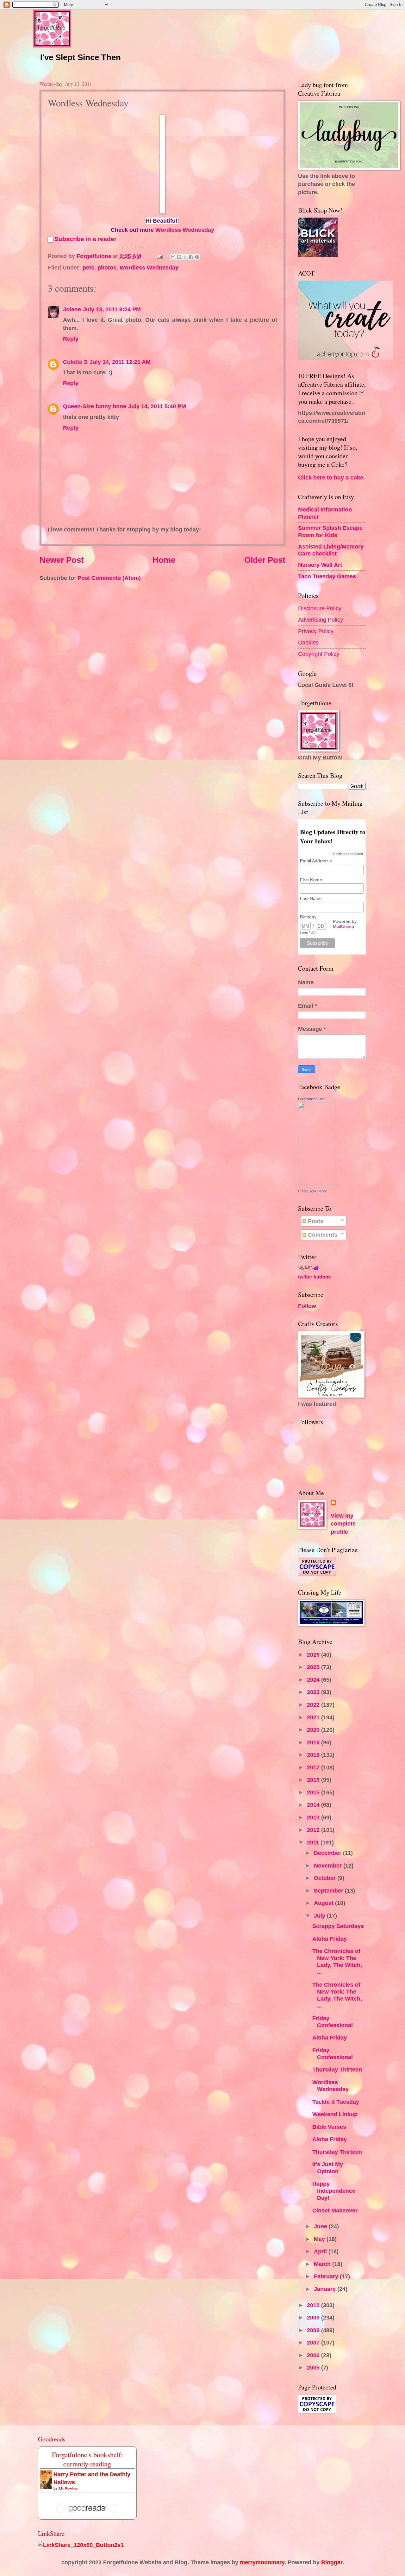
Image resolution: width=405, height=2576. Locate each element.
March (323, 2264)
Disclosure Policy (320, 608)
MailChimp (343, 926)
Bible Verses (329, 2127)
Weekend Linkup (335, 2114)
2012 (314, 1830)
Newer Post (62, 560)
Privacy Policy (316, 631)
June (321, 2226)
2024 (314, 1680)
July (320, 1916)
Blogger (332, 2562)
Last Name (311, 898)
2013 (314, 1817)
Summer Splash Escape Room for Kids (330, 531)
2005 (314, 2367)
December (328, 1853)
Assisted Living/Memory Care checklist (331, 550)
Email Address (316, 861)
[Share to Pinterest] (197, 257)
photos (107, 267)
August (324, 1903)
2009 (314, 2317)
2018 (314, 1755)
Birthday (308, 917)
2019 (314, 1742)
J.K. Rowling (68, 2488)
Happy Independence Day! (334, 2191)
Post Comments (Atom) (109, 578)
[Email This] (173, 257)
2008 (314, 2330)
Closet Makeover (335, 2210)
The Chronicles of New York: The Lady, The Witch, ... (337, 1961)
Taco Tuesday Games (327, 576)
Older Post (265, 560)
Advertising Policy (321, 620)
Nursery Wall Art (320, 565)
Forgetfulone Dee (311, 1099)
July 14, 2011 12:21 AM (120, 362)
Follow (307, 1306)
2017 (314, 1767)
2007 (314, 2342)
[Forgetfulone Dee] (317, 1182)
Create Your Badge (313, 1191)
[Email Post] (159, 256)
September (329, 1891)
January (326, 2289)
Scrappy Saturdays (338, 1926)
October (326, 1878)
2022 (314, 1705)
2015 (314, 1792)
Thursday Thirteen (337, 2069)
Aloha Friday (330, 1939)
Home (164, 560)
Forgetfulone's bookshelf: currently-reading (87, 2459)
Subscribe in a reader (85, 239)
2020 (314, 1730)
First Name (311, 880)
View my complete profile (343, 1524)
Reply (71, 339)
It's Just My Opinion (328, 2168)
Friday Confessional (333, 2022)
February (327, 2276)
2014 (314, 1805)
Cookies (308, 642)
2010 (314, 2305)
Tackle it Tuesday (336, 2102)
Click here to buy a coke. (331, 477)
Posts (315, 1221)
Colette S (75, 362)
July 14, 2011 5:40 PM (157, 406)
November (329, 1865)
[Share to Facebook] (191, 257)
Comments (322, 1235)
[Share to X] (185, 257)
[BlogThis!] (179, 257)
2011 (314, 1842)
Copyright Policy (319, 654)
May (320, 2239)
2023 (314, 1692)
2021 (314, 1717)
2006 (314, 2355)
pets (88, 267)
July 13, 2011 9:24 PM (112, 309)
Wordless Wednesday (185, 230)
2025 (314, 1667)
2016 (314, 1780)
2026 (314, 1655)
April (321, 2251)
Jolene (72, 309)
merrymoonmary (262, 2562)
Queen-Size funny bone (95, 406)
